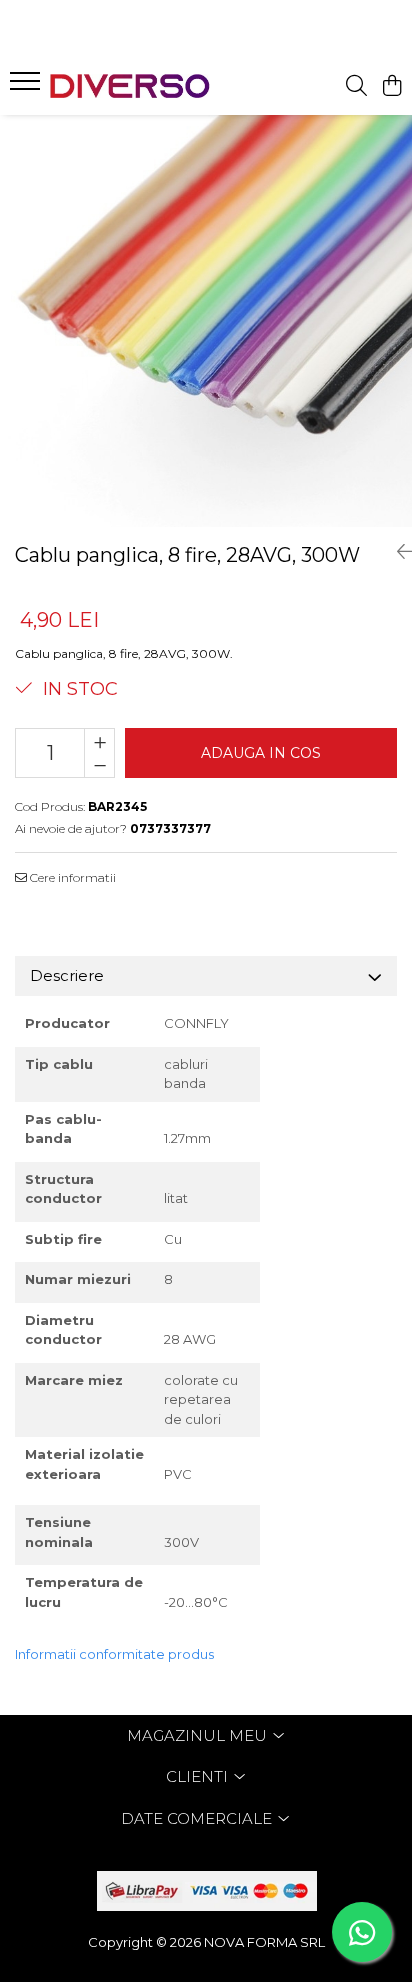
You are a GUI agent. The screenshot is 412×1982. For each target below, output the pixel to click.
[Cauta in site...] (356, 86)
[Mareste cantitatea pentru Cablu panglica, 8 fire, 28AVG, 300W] (99, 741)
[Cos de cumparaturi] (391, 86)
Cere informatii (71, 877)
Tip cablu (59, 1064)
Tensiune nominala (59, 1532)
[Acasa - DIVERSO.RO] (130, 86)
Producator (67, 1023)
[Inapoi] (397, 552)
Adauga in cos (261, 753)
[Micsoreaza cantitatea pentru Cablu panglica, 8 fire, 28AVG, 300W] (99, 765)
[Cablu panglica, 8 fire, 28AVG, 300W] (206, 321)
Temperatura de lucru (84, 1592)
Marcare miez (74, 1380)
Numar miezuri (78, 1279)
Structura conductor (63, 1189)
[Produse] (27, 87)
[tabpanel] (206, 321)
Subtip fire (65, 1239)
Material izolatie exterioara (84, 1464)
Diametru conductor (65, 1330)
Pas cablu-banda (63, 1129)
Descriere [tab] (67, 975)
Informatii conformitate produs (114, 1654)
